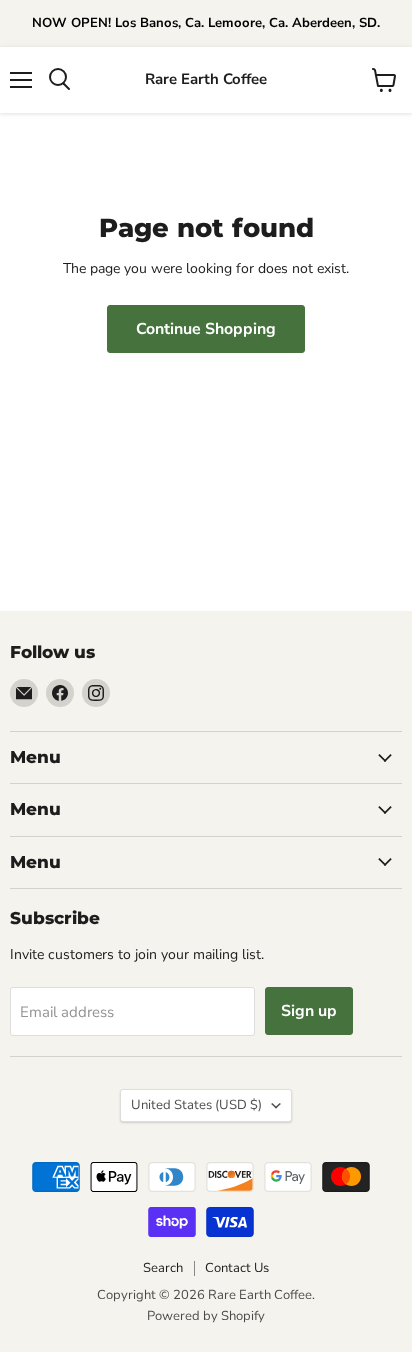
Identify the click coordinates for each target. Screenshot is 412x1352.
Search (163, 1268)
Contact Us (237, 1268)
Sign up (309, 1011)
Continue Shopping (206, 329)
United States (196, 1105)
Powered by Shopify (206, 1316)
